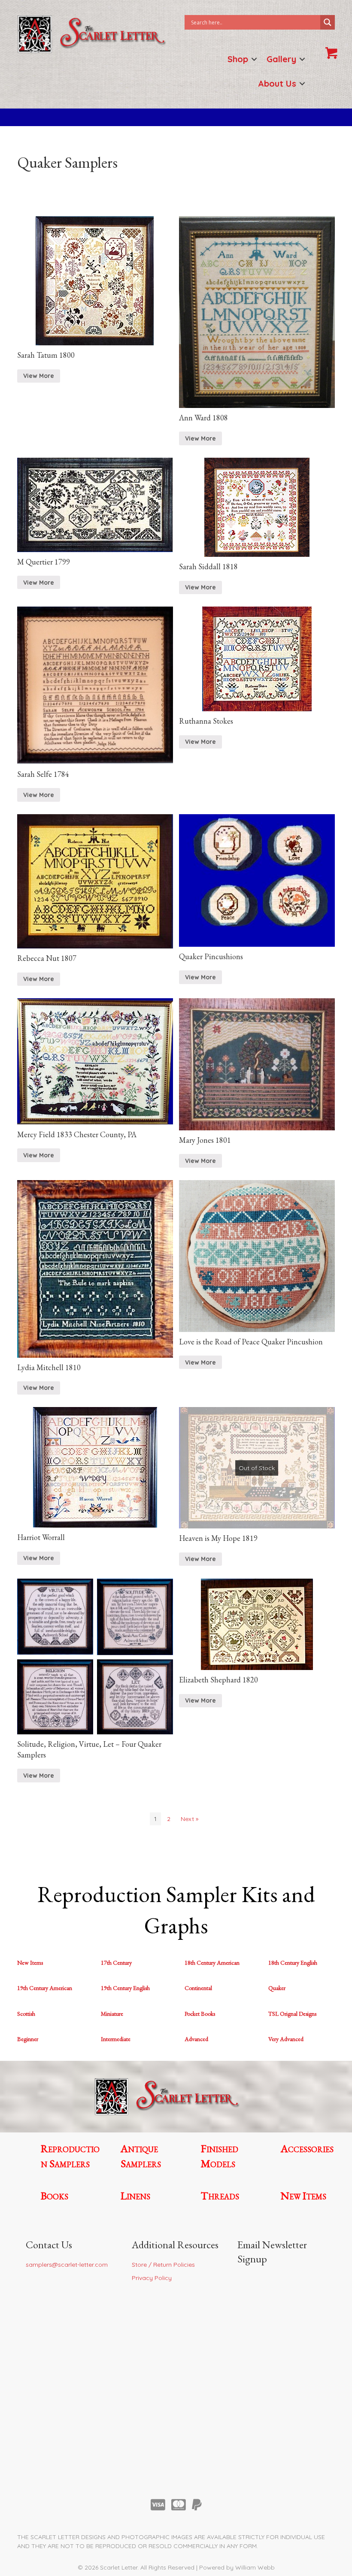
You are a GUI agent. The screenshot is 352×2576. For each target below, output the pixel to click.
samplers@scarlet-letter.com (67, 2265)
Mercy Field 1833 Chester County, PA (77, 1134)
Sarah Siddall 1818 (208, 566)
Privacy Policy (152, 2278)
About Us (277, 83)
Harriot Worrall (41, 1537)
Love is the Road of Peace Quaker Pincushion (251, 1342)
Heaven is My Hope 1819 (218, 1538)
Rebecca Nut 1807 (47, 958)
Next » (190, 1819)
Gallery (281, 59)
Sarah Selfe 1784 (43, 774)
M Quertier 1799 (44, 562)
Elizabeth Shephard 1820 (218, 1680)
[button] (254, 59)
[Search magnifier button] (328, 22)
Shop (238, 59)
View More (39, 376)
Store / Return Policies (163, 2265)
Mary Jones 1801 (205, 1140)
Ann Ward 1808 (203, 418)
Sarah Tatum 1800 (46, 355)
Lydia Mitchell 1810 (49, 1367)
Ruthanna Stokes (206, 721)
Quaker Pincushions (211, 956)
